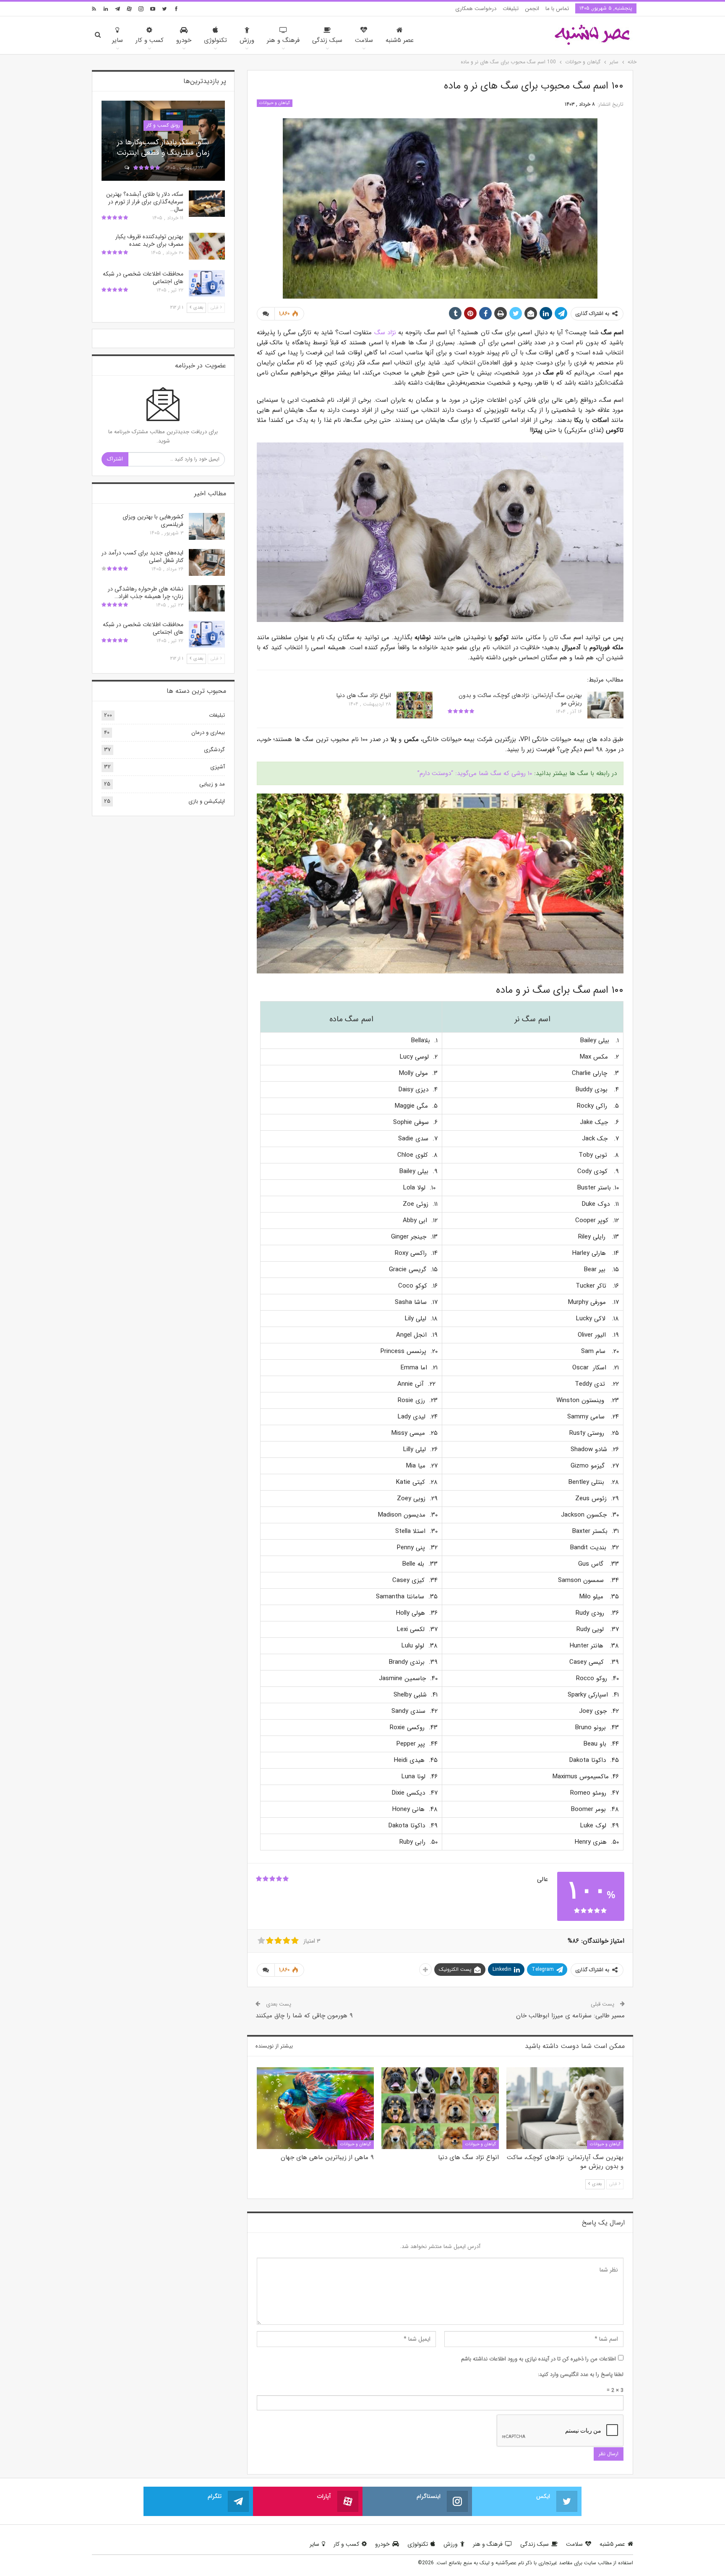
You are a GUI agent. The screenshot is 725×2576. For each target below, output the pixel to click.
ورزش (247, 40)
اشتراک (115, 459)
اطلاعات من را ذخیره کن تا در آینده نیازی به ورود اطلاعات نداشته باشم (539, 2359)
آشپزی (218, 767)
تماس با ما (557, 9)
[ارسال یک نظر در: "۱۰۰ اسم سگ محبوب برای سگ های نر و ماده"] (266, 314)
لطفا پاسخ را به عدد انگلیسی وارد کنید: (581, 2374)
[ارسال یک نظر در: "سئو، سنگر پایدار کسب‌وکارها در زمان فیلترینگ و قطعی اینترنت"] (126, 168)
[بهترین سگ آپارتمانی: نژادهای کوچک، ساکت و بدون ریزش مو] (605, 705)
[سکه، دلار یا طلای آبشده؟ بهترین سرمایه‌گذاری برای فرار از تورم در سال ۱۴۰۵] (207, 204)
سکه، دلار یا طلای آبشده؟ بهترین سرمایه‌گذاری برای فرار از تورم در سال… (145, 202)
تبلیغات (511, 9)
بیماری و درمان (208, 732)
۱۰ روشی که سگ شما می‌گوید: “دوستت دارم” (475, 773)
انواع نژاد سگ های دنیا (364, 695)
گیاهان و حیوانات (275, 103)
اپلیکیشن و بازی (207, 801)
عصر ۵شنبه (400, 40)
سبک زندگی (327, 40)
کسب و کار (150, 40)
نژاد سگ (385, 333)
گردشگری (214, 750)
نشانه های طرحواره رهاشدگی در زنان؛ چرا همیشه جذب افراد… (146, 593)
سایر (117, 40)
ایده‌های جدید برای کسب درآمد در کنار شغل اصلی (142, 557)
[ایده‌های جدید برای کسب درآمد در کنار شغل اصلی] (207, 562)
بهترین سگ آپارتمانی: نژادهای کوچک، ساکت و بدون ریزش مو (520, 699)
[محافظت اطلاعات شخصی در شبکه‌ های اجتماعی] (207, 284)
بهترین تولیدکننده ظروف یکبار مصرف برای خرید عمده (149, 240)
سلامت (364, 40)
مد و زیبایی (212, 784)
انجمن (532, 9)
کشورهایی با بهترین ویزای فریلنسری (153, 520)
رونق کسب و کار (163, 125)
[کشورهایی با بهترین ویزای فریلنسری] (207, 526)
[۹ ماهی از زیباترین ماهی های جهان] (315, 2108)
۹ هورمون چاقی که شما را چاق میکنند (304, 2016)
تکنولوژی (215, 40)
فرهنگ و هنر (283, 40)
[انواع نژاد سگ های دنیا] (415, 705)
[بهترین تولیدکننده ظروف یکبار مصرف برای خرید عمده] (207, 246)
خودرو (184, 40)
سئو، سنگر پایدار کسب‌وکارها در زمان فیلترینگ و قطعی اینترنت (163, 147)
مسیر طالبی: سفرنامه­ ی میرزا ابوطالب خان (570, 2016)
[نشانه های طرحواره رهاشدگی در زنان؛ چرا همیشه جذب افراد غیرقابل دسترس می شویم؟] (207, 598)
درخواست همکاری (476, 9)
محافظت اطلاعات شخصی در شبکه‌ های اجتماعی (143, 278)
